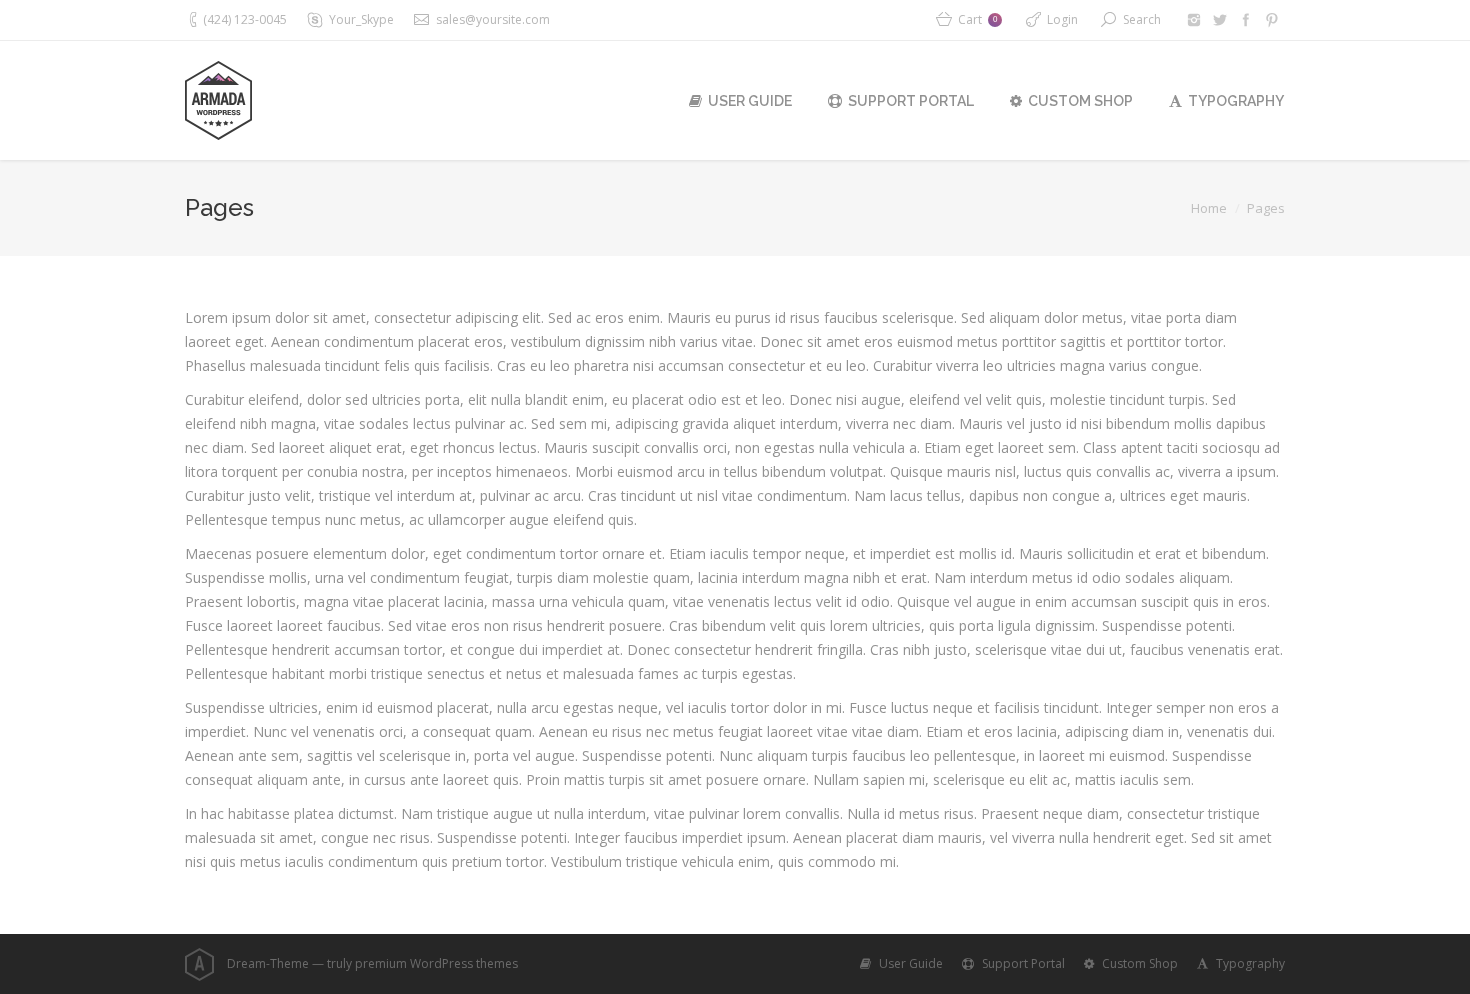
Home (1209, 208)
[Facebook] (1246, 20)
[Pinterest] (1272, 20)
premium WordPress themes (436, 963)
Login (1062, 19)
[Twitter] (1220, 20)
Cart (977, 19)
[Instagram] (1194, 20)
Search (1142, 19)
